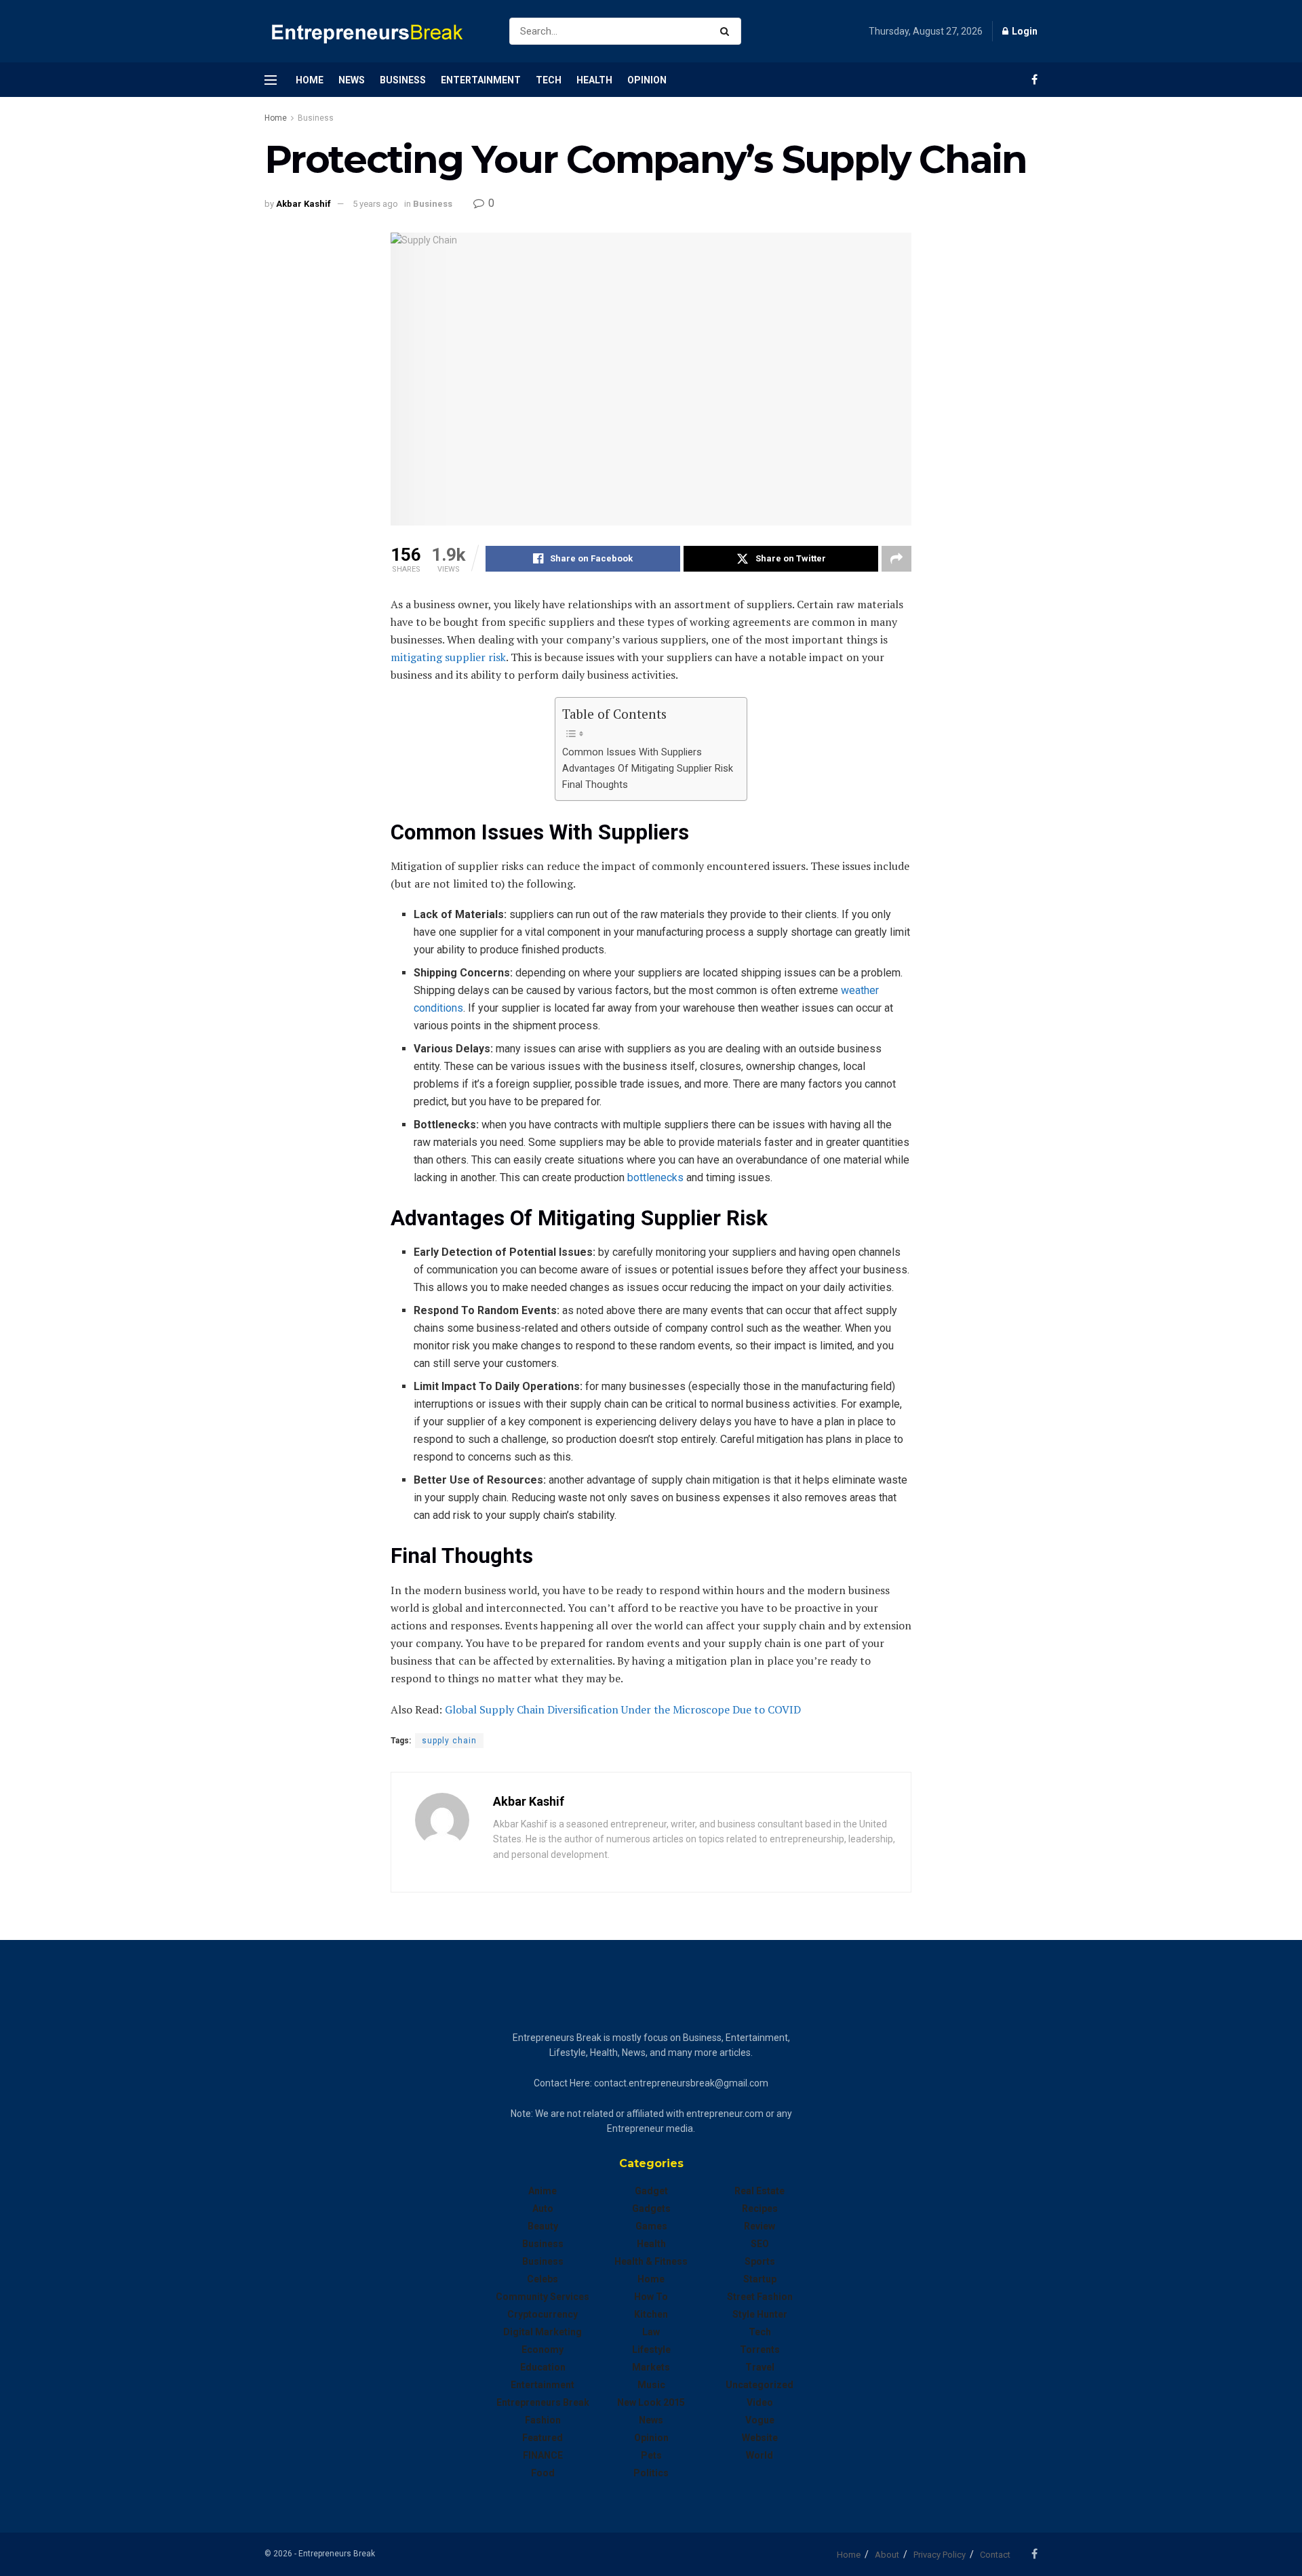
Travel (760, 2367)
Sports (760, 2261)
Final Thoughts (595, 785)
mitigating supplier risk (448, 657)
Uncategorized (759, 2385)
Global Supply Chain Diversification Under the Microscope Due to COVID (623, 1709)
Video (760, 2402)
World (759, 2455)
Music (651, 2385)
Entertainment (481, 80)
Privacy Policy (940, 2555)
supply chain (449, 1741)
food (543, 2473)
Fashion (543, 2420)
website (760, 2438)
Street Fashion (760, 2297)
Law (651, 2332)
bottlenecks (655, 1177)
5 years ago (375, 204)
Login (1024, 31)
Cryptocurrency (542, 2314)
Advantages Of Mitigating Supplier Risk (648, 769)
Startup (760, 2279)
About (887, 2555)
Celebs (542, 2279)
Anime (542, 2191)
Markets (651, 2367)
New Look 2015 (651, 2402)
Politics (651, 2473)
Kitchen (651, 2314)
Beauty (543, 2226)
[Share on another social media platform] (896, 559)
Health (594, 80)
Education (543, 2367)
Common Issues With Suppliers (632, 752)
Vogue (760, 2420)
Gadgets (651, 2208)
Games (651, 2226)
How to (651, 2297)
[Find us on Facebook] (1034, 80)
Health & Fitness (651, 2261)
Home (310, 80)
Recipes (760, 2208)
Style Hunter (760, 2314)
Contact (995, 2555)
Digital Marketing (542, 2332)
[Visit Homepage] (375, 32)
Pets (651, 2455)
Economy (542, 2350)
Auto (543, 2208)
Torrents (760, 2350)
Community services (542, 2297)
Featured (542, 2438)
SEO (760, 2244)
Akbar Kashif (303, 204)
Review (759, 2226)
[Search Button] (727, 31)
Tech (549, 80)
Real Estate (759, 2191)
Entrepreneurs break (543, 2402)
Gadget (651, 2191)
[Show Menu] (271, 80)
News (352, 80)
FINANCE (543, 2455)
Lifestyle (651, 2350)
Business (403, 80)
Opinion (647, 80)
